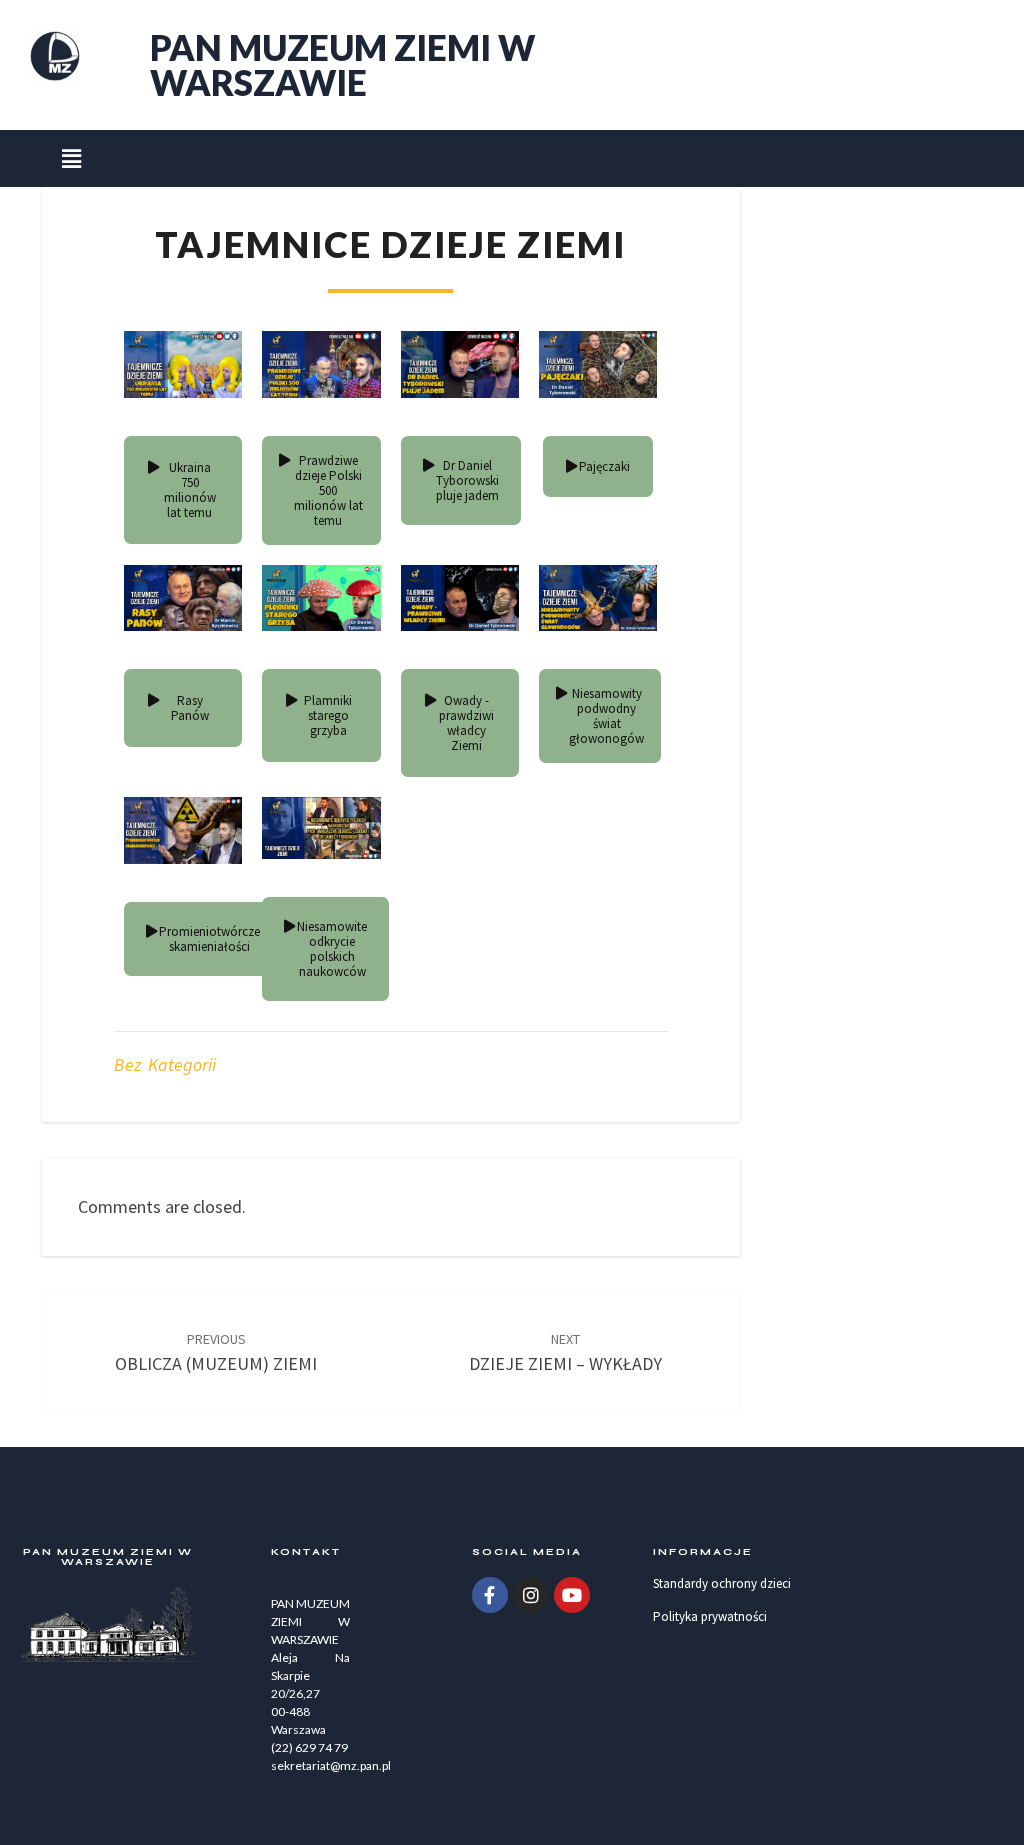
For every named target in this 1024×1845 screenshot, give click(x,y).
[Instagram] (531, 1595)
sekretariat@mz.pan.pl (331, 1765)
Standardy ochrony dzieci (722, 1583)
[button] (71, 158)
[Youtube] (572, 1595)
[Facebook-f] (490, 1595)
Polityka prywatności (710, 1616)
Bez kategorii (165, 1064)
